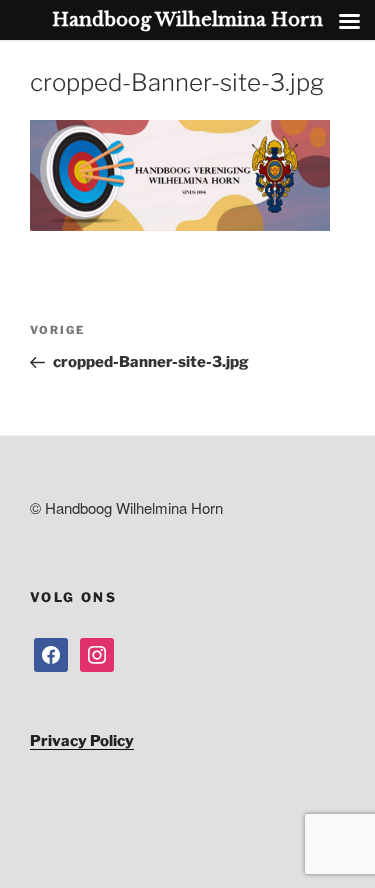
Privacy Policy (82, 741)
